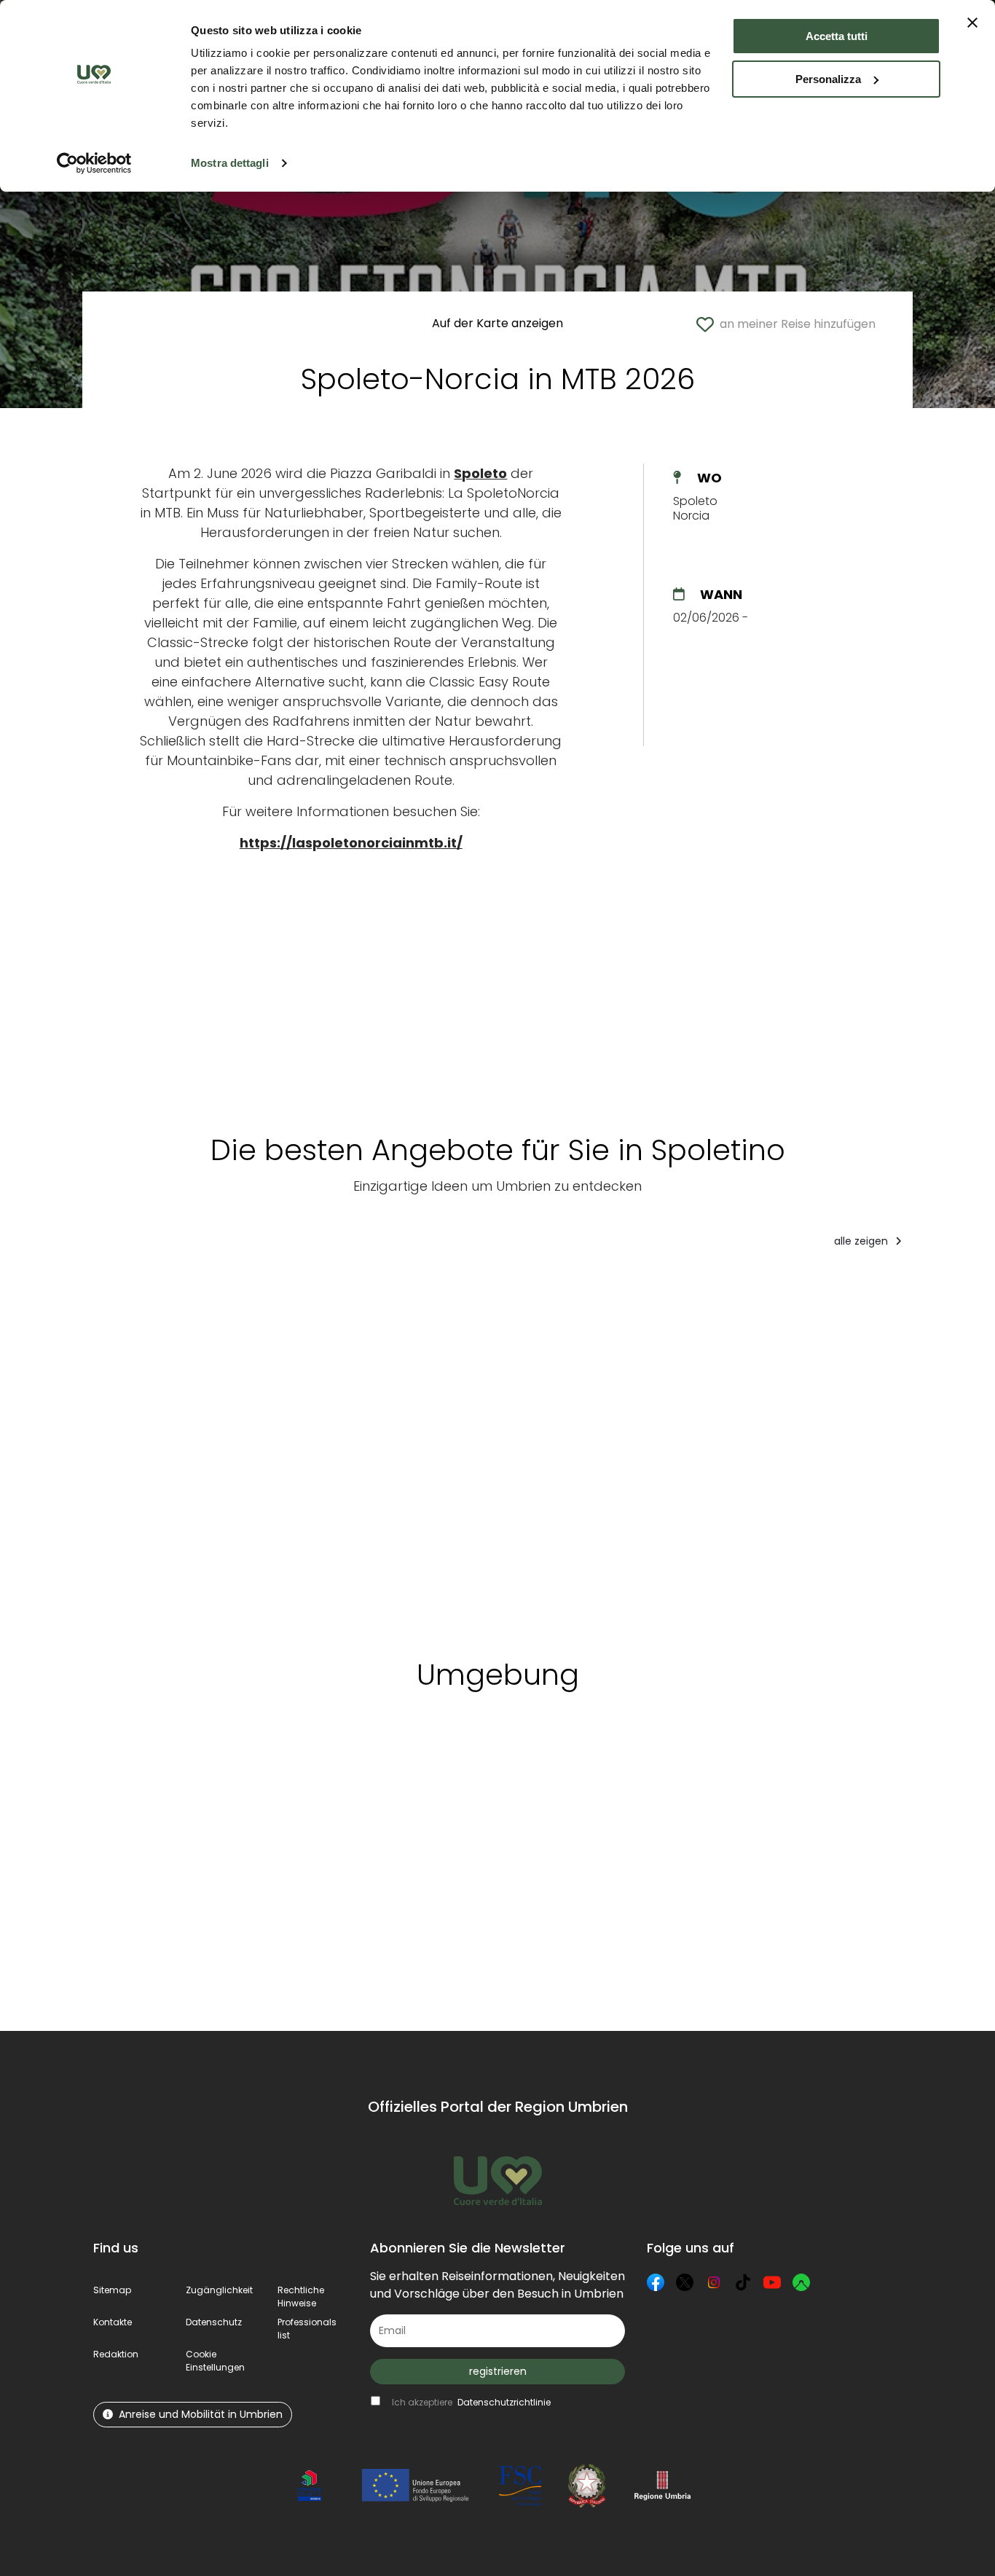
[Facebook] (656, 2282)
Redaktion (116, 2354)
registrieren (498, 2371)
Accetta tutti (837, 36)
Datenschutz (214, 2322)
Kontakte (113, 2322)
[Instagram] (714, 2282)
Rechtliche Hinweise (301, 2297)
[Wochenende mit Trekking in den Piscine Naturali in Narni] (392, 1448)
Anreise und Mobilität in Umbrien (201, 2414)
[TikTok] (743, 2282)
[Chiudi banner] (972, 23)
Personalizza (828, 79)
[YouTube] (772, 2282)
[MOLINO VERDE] (704, 1448)
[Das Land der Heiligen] (877, 1448)
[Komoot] (801, 2282)
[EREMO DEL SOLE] (143, 1448)
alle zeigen (862, 1241)
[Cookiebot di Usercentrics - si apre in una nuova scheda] (94, 163)
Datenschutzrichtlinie (504, 2402)
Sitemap (112, 2290)
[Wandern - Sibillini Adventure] (537, 1448)
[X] (685, 2282)
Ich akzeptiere (471, 2402)
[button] (215, 2361)
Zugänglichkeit (219, 2290)
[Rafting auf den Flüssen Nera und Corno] (257, 1448)
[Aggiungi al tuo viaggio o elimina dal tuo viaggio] (215, 1771)
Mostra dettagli (230, 163)
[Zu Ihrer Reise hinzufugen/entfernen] (181, 1289)
